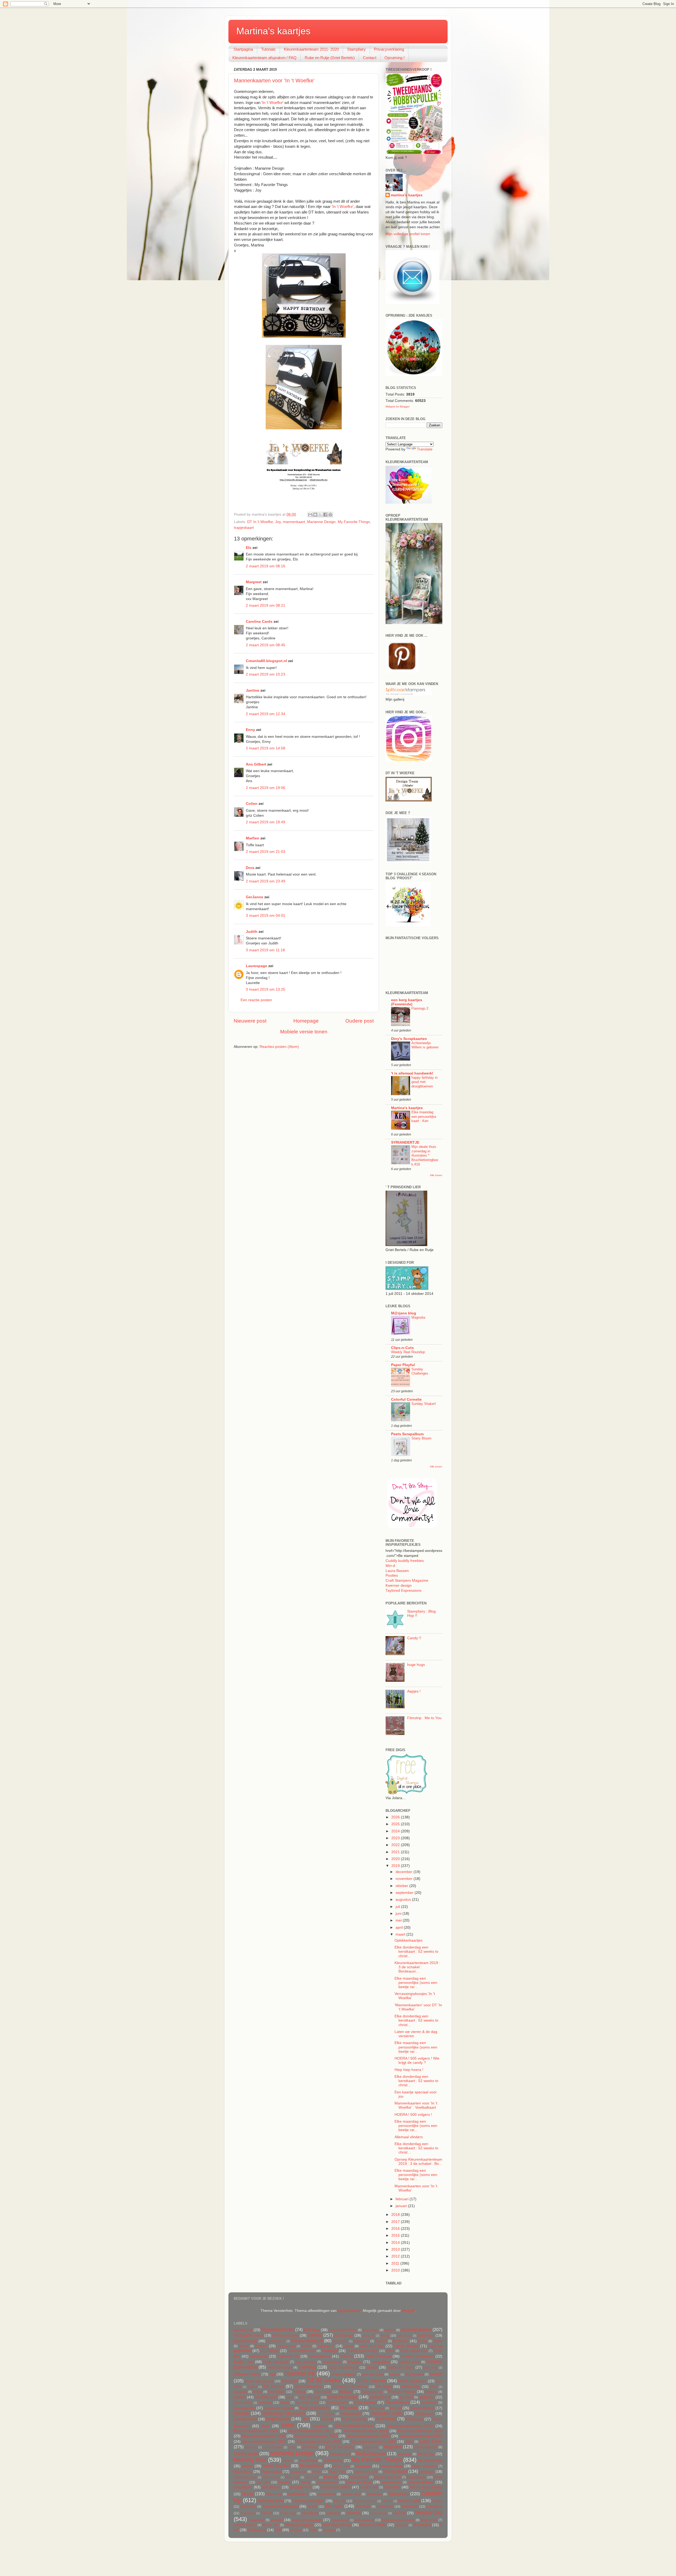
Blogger (408, 2311)
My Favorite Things (354, 522)
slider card (274, 2494)
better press (340, 2341)
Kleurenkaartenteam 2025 (319, 2442)
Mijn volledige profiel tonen (408, 234)
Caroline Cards (259, 622)
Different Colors (247, 2374)
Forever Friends (402, 2392)
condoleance (320, 2356)
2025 (396, 1824)
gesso (285, 2403)
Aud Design (344, 2335)
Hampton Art (244, 2408)
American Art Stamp (343, 2330)
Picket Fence (271, 2477)
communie (259, 2356)
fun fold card (266, 2397)
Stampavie (374, 2494)
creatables (381, 2362)
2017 (396, 2222)
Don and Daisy (373, 2374)
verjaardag (429, 2512)
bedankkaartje (246, 2341)
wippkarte (402, 2525)
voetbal (276, 2520)
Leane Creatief (273, 2447)
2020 (396, 1859)
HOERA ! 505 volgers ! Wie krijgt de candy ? (417, 2061)
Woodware (422, 2525)
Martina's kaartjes (273, 31)
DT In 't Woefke (260, 522)
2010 (396, 2270)
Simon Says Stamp (426, 2487)
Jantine (253, 690)
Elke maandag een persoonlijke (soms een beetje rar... (416, 1983)
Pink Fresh (293, 2477)
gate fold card (309, 2397)
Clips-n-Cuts (402, 1348)
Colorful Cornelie (406, 1399)
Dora (250, 868)
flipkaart (346, 2392)
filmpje (257, 2392)
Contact (370, 58)
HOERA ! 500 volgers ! (413, 2115)
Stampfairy (356, 49)
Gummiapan (397, 2402)
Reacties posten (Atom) (279, 1047)
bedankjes (426, 2335)
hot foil (396, 2408)
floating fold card (372, 2392)
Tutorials (268, 49)
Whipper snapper (299, 2525)
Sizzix (248, 2494)
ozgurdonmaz (349, 2311)
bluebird (381, 2341)
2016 (396, 2229)
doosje (436, 2374)
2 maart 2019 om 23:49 (266, 881)
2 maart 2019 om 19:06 (266, 788)
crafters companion (417, 2356)
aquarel (390, 2330)
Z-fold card (257, 2530)
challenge (330, 2351)
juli (398, 1907)
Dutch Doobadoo (412, 2381)
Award (385, 2336)
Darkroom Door (401, 2367)
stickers (387, 2501)
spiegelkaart (327, 2494)
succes (437, 2501)
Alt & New (312, 2330)
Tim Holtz (334, 2506)
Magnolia (418, 1317)
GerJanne (255, 897)
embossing (411, 2387)
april (400, 1928)
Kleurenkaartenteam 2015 (410, 2426)
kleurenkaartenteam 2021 (316, 2436)
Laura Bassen (397, 1571)
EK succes (274, 2386)
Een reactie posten (256, 1000)
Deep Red (431, 2368)
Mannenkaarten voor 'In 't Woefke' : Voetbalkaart (416, 2105)
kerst (288, 2425)
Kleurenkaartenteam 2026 (373, 2442)
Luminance (371, 2447)
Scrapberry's (301, 2487)
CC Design (270, 2351)
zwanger (329, 2530)
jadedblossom (245, 2419)
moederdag (333, 2461)
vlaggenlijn (257, 2520)
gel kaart (407, 2397)
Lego (292, 2447)
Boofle (244, 2346)
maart (401, 1934)
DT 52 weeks (324, 2380)
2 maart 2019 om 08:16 (266, 566)
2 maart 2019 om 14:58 (266, 748)
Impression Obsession (284, 2413)
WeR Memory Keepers (398, 2520)
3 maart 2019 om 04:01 (266, 916)
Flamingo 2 (420, 1008)
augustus (404, 1900)
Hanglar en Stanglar (279, 2408)
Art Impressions (285, 2335)
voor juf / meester (307, 2520)
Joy (278, 522)
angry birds (371, 2330)
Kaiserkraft (386, 2419)
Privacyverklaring (389, 49)
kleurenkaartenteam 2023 (421, 2436)
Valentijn (353, 2513)
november (405, 1879)
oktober (402, 1886)
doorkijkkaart (415, 2374)
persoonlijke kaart (245, 2477)
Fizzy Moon (323, 2392)
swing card (248, 2507)
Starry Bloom (421, 1438)
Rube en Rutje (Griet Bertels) (330, 58)
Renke (306, 2482)
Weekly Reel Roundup (408, 1352)
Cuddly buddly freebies (405, 1561)
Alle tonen (436, 1175)
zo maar (296, 2530)
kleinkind (320, 2426)
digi (272, 2374)
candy (349, 2346)
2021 (396, 1852)
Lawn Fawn (431, 2441)
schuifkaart (271, 2487)
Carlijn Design (406, 2346)
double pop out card (259, 2381)
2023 (396, 1838)
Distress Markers (344, 2374)
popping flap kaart (388, 2477)
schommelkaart (421, 2482)
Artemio (315, 2335)
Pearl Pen (337, 2472)
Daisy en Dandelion (343, 2368)
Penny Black (395, 2471)
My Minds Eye (430, 2461)
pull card (263, 2482)
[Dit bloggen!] (315, 515)
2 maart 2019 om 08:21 (266, 605)
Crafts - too (244, 2362)
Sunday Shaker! (424, 1404)
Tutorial (267, 2513)
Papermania (271, 2472)
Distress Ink (300, 2373)
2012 (396, 2256)
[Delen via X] (320, 515)
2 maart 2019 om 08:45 (266, 645)
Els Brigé (384, 2387)
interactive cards (387, 2413)
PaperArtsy (243, 2472)
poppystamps (416, 2477)
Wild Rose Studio (337, 2525)
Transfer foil (385, 2507)
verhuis (399, 2513)
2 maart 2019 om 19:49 (266, 822)
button (306, 2346)
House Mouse (422, 2408)
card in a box (372, 2346)
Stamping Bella (271, 2501)
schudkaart (243, 2487)
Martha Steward (371, 2454)
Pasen (317, 2472)
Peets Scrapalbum (407, 1434)
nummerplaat (392, 2466)
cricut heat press (280, 2368)
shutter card (369, 2487)
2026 (396, 1817)
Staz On (340, 2501)
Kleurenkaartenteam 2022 (368, 2436)
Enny (250, 730)
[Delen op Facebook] (325, 515)
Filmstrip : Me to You (424, 1718)
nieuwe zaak (341, 2466)
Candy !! (414, 1638)
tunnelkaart (248, 2513)
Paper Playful (403, 1365)
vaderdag (333, 2513)
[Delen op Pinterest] (330, 515)
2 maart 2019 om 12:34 (266, 714)
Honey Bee (377, 2408)
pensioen (427, 2472)
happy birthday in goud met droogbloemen (424, 1082)
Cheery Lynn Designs (363, 2351)
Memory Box (250, 2460)
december (405, 1872)
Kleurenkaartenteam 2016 (256, 2431)
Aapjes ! (414, 1691)
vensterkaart (379, 2513)
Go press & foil (307, 2403)
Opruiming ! (395, 58)
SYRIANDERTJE (405, 1142)
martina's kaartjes (407, 195)
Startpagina (243, 49)
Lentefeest (310, 2447)
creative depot (410, 2362)
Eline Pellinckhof (309, 2387)
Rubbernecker (327, 2482)
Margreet (254, 582)
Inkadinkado (351, 2414)
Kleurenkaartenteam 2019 (420, 2431)
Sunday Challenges (420, 1371)
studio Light (409, 2501)
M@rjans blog (404, 1313)
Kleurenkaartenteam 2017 (311, 2431)
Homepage (306, 1021)
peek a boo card (366, 2472)
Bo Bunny (401, 2341)
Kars (266, 2426)
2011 (396, 2263)
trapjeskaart (244, 528)
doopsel (395, 2374)
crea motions (332, 2362)
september (405, 1893)
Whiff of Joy (429, 2520)
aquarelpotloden (416, 2330)
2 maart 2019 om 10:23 (266, 674)
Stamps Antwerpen (308, 2501)
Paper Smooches (425, 2466)
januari (402, 2206)
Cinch (390, 2351)
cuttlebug (307, 2367)
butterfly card (286, 2346)
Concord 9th (288, 2356)
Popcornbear (359, 2477)
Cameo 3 (326, 2346)
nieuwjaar (363, 2466)
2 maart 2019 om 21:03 (266, 852)
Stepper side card (365, 2501)
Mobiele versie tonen (304, 1032)
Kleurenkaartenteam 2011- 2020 (311, 49)
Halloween (429, 2403)
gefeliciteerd (380, 2397)
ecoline (252, 2387)
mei (399, 1920)
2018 (396, 2215)
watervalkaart (364, 2520)
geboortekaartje (343, 2397)
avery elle (368, 2336)
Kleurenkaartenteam (354, 2426)
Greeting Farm (337, 2403)
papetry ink (299, 2472)
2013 (396, 2249)
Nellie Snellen (276, 2466)
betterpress (361, 2341)
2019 (396, 1866)
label (409, 2442)
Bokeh (438, 2341)
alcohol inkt (243, 2330)
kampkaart (414, 2419)
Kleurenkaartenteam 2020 (263, 2436)
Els (249, 548)
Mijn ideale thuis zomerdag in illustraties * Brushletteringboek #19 (425, 1156)
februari (403, 2199)
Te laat (313, 2507)
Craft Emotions (378, 2356)
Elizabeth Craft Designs (350, 2387)
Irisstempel (425, 2414)
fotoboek (431, 2392)
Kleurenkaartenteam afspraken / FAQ (264, 58)
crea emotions (306, 2362)
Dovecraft (290, 2381)
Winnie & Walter (373, 2525)
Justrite (327, 2419)
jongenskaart (278, 2419)
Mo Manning (308, 2461)
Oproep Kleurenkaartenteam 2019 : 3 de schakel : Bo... (418, 2162)
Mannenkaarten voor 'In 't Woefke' (274, 80)
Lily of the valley (340, 2447)
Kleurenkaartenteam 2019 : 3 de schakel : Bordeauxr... (417, 1967)
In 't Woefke (272, 103)
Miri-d (390, 1566)
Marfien (253, 838)
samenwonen (392, 2482)
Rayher (284, 2482)
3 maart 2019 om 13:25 (266, 989)
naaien (248, 2466)
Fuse (290, 2397)
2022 (396, 1845)
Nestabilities (311, 2466)
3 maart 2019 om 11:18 (265, 950)
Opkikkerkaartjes (409, 1940)
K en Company (354, 2419)
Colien (252, 804)
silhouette (392, 2487)
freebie (240, 2397)
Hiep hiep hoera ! (409, 2070)
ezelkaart (240, 2392)
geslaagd (265, 2403)
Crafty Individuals (276, 2362)
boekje (423, 2341)
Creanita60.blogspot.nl (266, 661)
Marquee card (340, 2454)
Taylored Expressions (403, 1591)
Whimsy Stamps (245, 2525)
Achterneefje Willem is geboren (425, 1045)
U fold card (288, 2513)
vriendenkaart (340, 2520)
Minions (288, 2461)
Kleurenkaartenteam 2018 (365, 2431)
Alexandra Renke (278, 2330)
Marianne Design (321, 522)
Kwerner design (399, 1586)
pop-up (331, 2477)
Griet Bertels (365, 2402)
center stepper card (302, 2351)
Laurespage (257, 966)
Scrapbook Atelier (336, 2487)
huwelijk (241, 2413)
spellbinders (298, 2494)
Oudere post (360, 1021)
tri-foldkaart (434, 2507)
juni (399, 1914)
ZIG (278, 2530)
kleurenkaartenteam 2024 (264, 2442)
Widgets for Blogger (398, 407)
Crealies (355, 2362)
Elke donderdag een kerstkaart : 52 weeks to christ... (416, 1952)
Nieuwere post (250, 1021)
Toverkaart (363, 2507)
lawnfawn (251, 2447)
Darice (372, 2367)
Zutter (313, 2530)
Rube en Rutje (359, 2482)
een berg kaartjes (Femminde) (407, 1002)
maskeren (405, 2454)
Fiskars (299, 2392)
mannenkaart (294, 522)
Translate (425, 449)
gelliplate (427, 2397)
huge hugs (416, 1665)
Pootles (392, 1575)
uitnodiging (310, 2513)
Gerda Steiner (243, 2403)
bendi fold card (276, 2341)
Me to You (426, 2454)
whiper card (271, 2525)
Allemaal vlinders (409, 2137)
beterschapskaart (307, 2341)
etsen (434, 2387)
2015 (396, 2235)
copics (346, 2356)
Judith (252, 932)
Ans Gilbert (257, 764)
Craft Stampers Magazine (407, 1581)
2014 (396, 2243)
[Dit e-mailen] (310, 515)
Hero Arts (349, 2408)
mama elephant (426, 2447)
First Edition (277, 2392)
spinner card (351, 2494)
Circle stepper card (414, 2351)
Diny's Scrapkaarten (409, 1039)
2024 (396, 1831)
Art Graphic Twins (248, 2335)
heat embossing (315, 2408)
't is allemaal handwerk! (412, 1073)
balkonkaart (404, 2336)
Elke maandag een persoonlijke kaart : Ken (424, 1116)
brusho (261, 2346)
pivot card (312, 2477)
